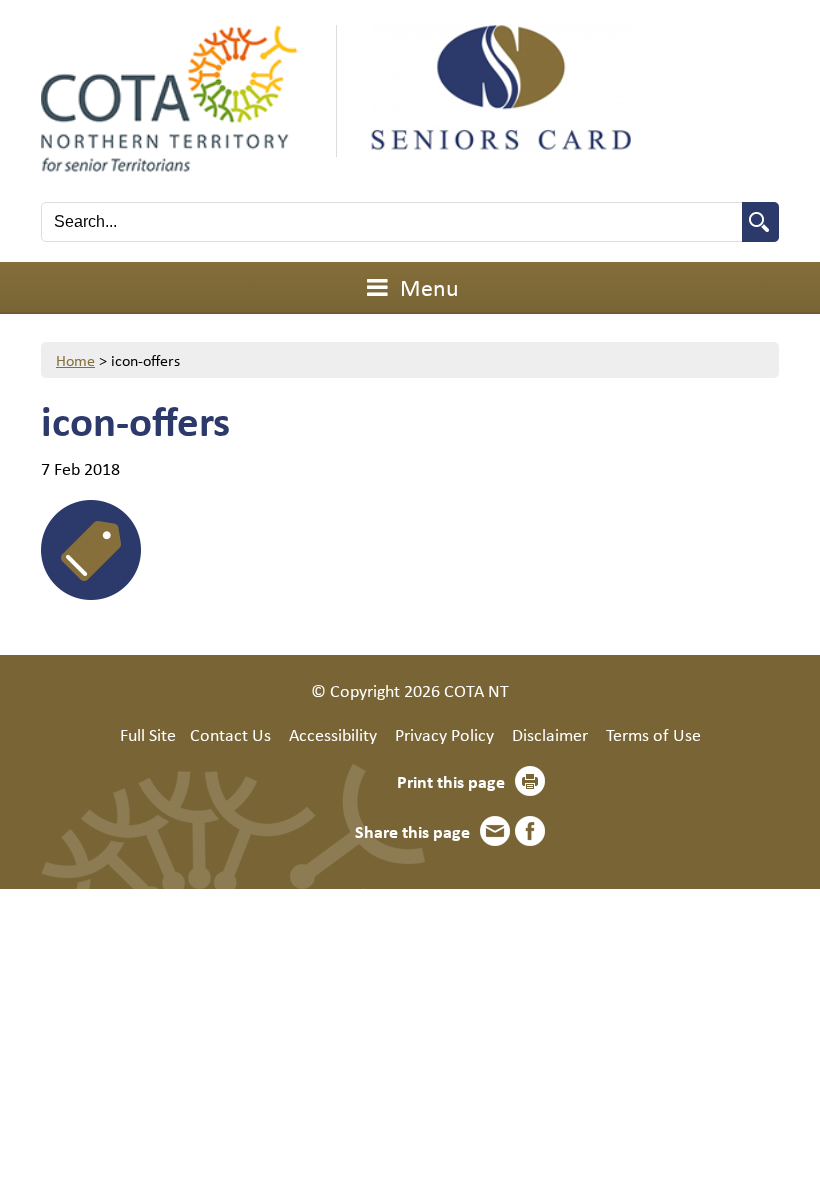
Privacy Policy (444, 734)
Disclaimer (550, 734)
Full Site (148, 734)
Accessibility (333, 734)
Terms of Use (653, 734)
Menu (427, 287)
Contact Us (230, 734)
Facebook (530, 831)
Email (495, 831)
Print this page (451, 781)
